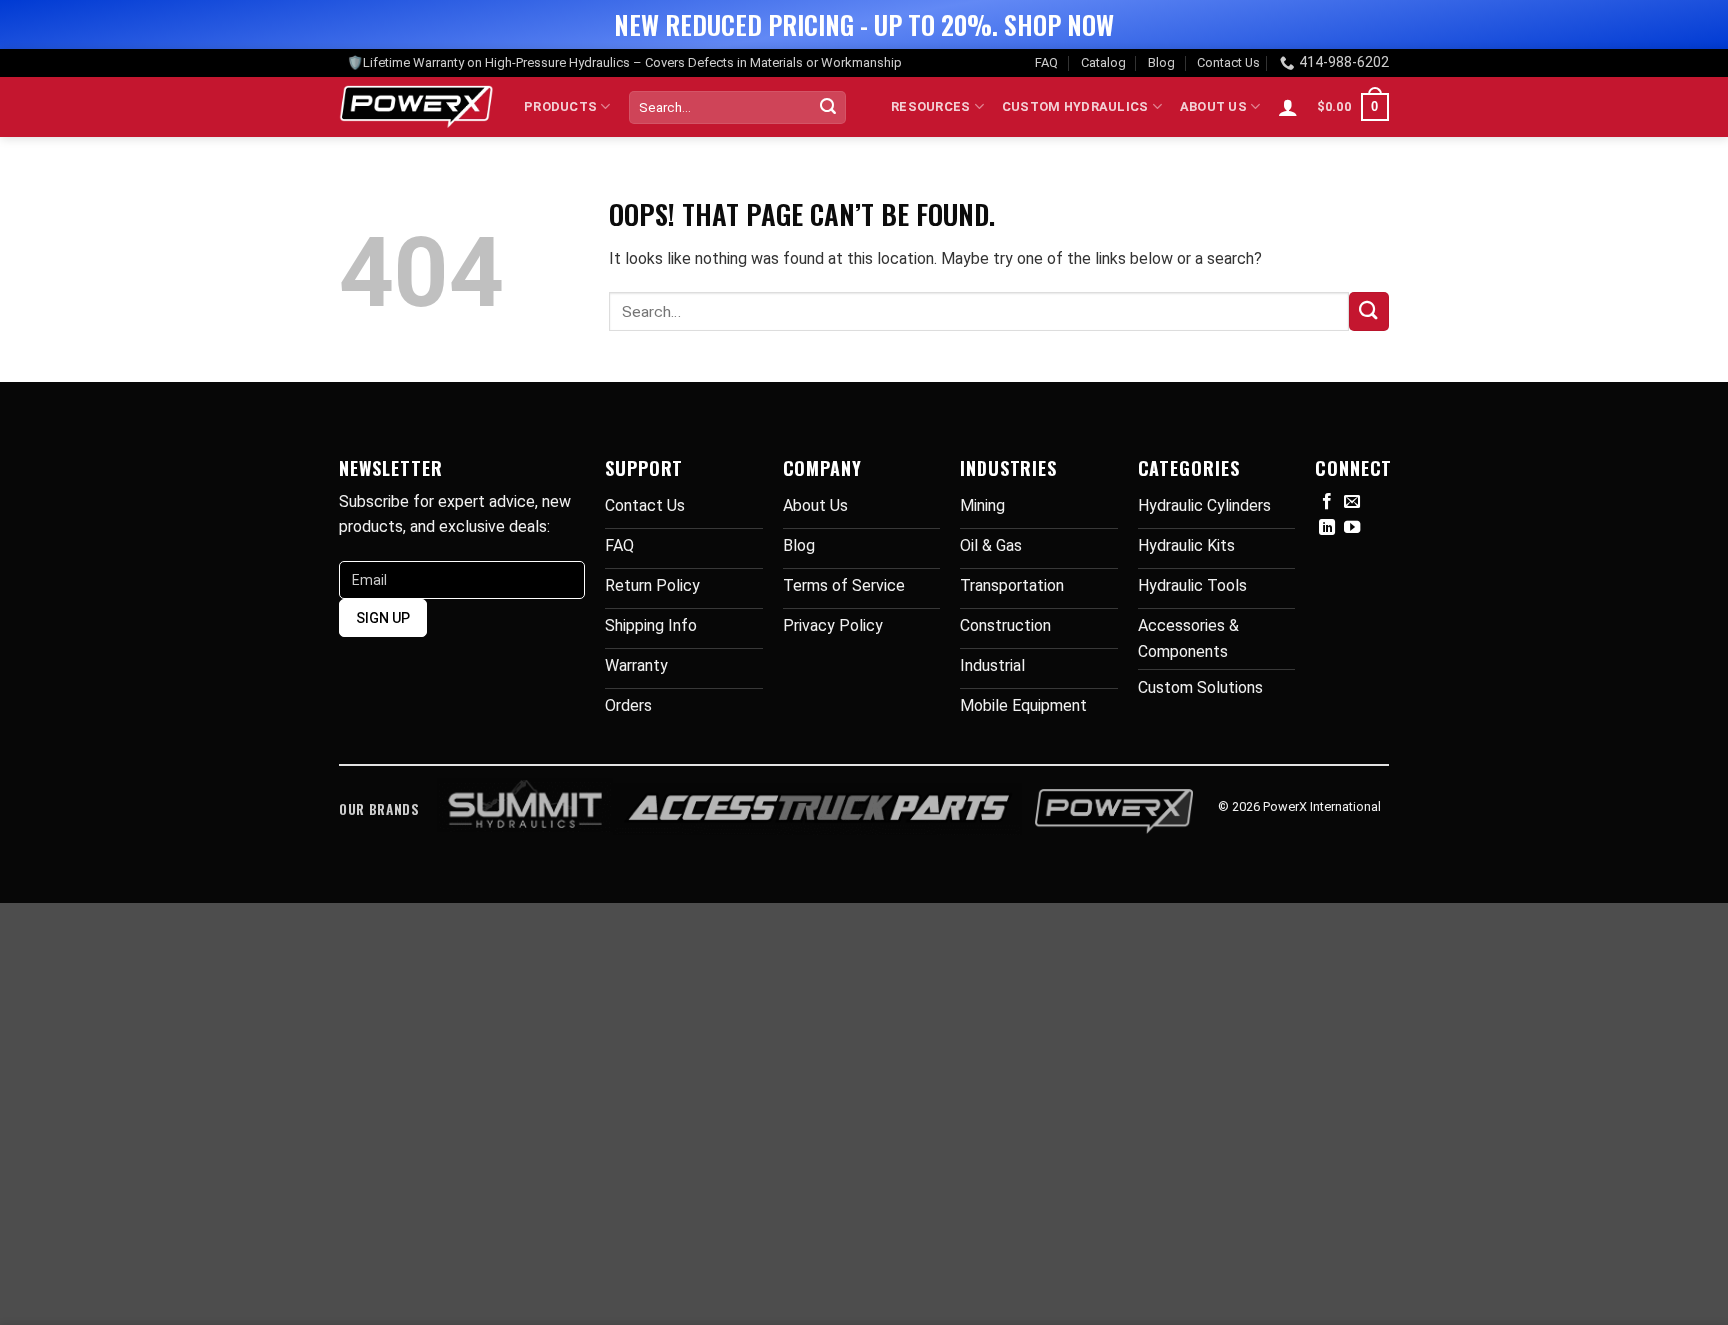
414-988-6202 (1344, 62)
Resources (930, 106)
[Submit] (828, 107)
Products (560, 106)
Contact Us (1228, 62)
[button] (1288, 107)
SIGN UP (383, 618)
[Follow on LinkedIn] (1327, 528)
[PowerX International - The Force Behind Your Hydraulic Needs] (416, 107)
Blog (1161, 62)
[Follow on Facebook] (1327, 502)
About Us (1213, 106)
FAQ (1046, 62)
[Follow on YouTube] (1352, 528)
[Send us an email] (1352, 502)
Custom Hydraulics (1075, 106)
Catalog (1103, 62)
